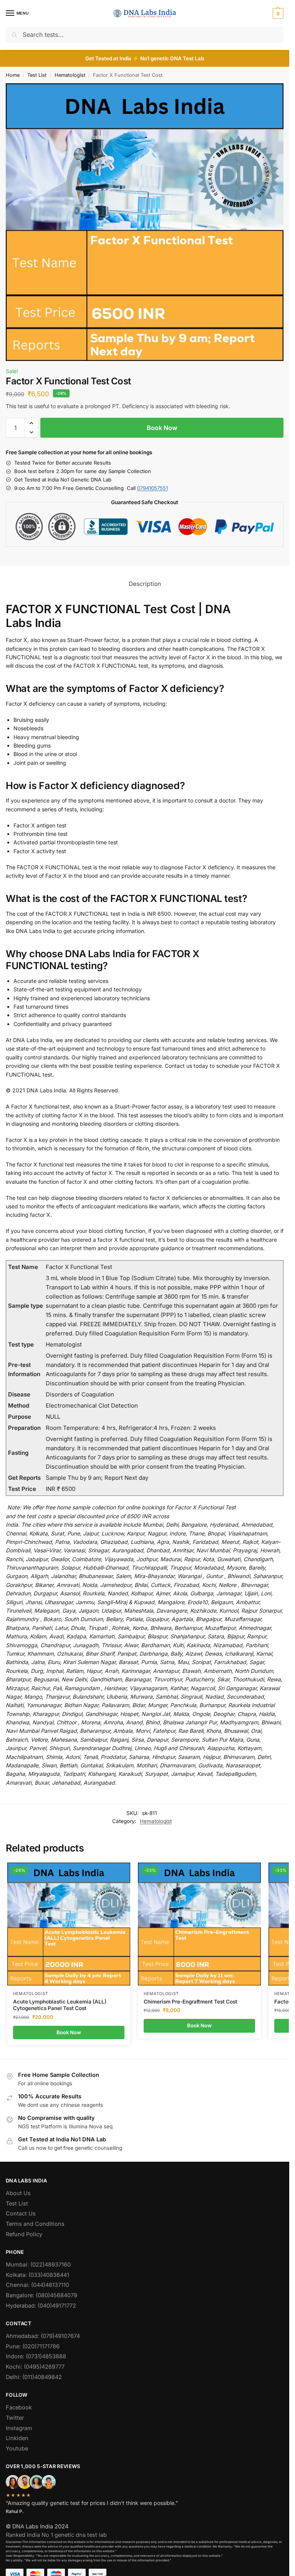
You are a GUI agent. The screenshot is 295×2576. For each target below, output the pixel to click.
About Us (18, 2193)
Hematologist (70, 75)
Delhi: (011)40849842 (34, 2377)
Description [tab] (145, 584)
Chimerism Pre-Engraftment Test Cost (191, 2002)
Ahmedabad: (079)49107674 (43, 2336)
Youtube (17, 2449)
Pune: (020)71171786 (33, 2346)
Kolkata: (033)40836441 (37, 2275)
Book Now (162, 428)
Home (13, 75)
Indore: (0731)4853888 (36, 2356)
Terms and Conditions (35, 2224)
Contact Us (21, 2214)
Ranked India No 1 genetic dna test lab (56, 2535)
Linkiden (17, 2438)
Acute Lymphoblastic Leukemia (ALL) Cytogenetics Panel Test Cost (60, 2005)
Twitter (15, 2418)
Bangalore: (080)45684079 (41, 2295)
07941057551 (152, 488)
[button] (277, 13)
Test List (37, 75)
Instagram (19, 2428)
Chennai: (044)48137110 (37, 2285)
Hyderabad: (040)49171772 (41, 2306)
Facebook (19, 2407)
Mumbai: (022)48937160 (38, 2265)
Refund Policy (24, 2234)
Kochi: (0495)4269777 (35, 2367)
